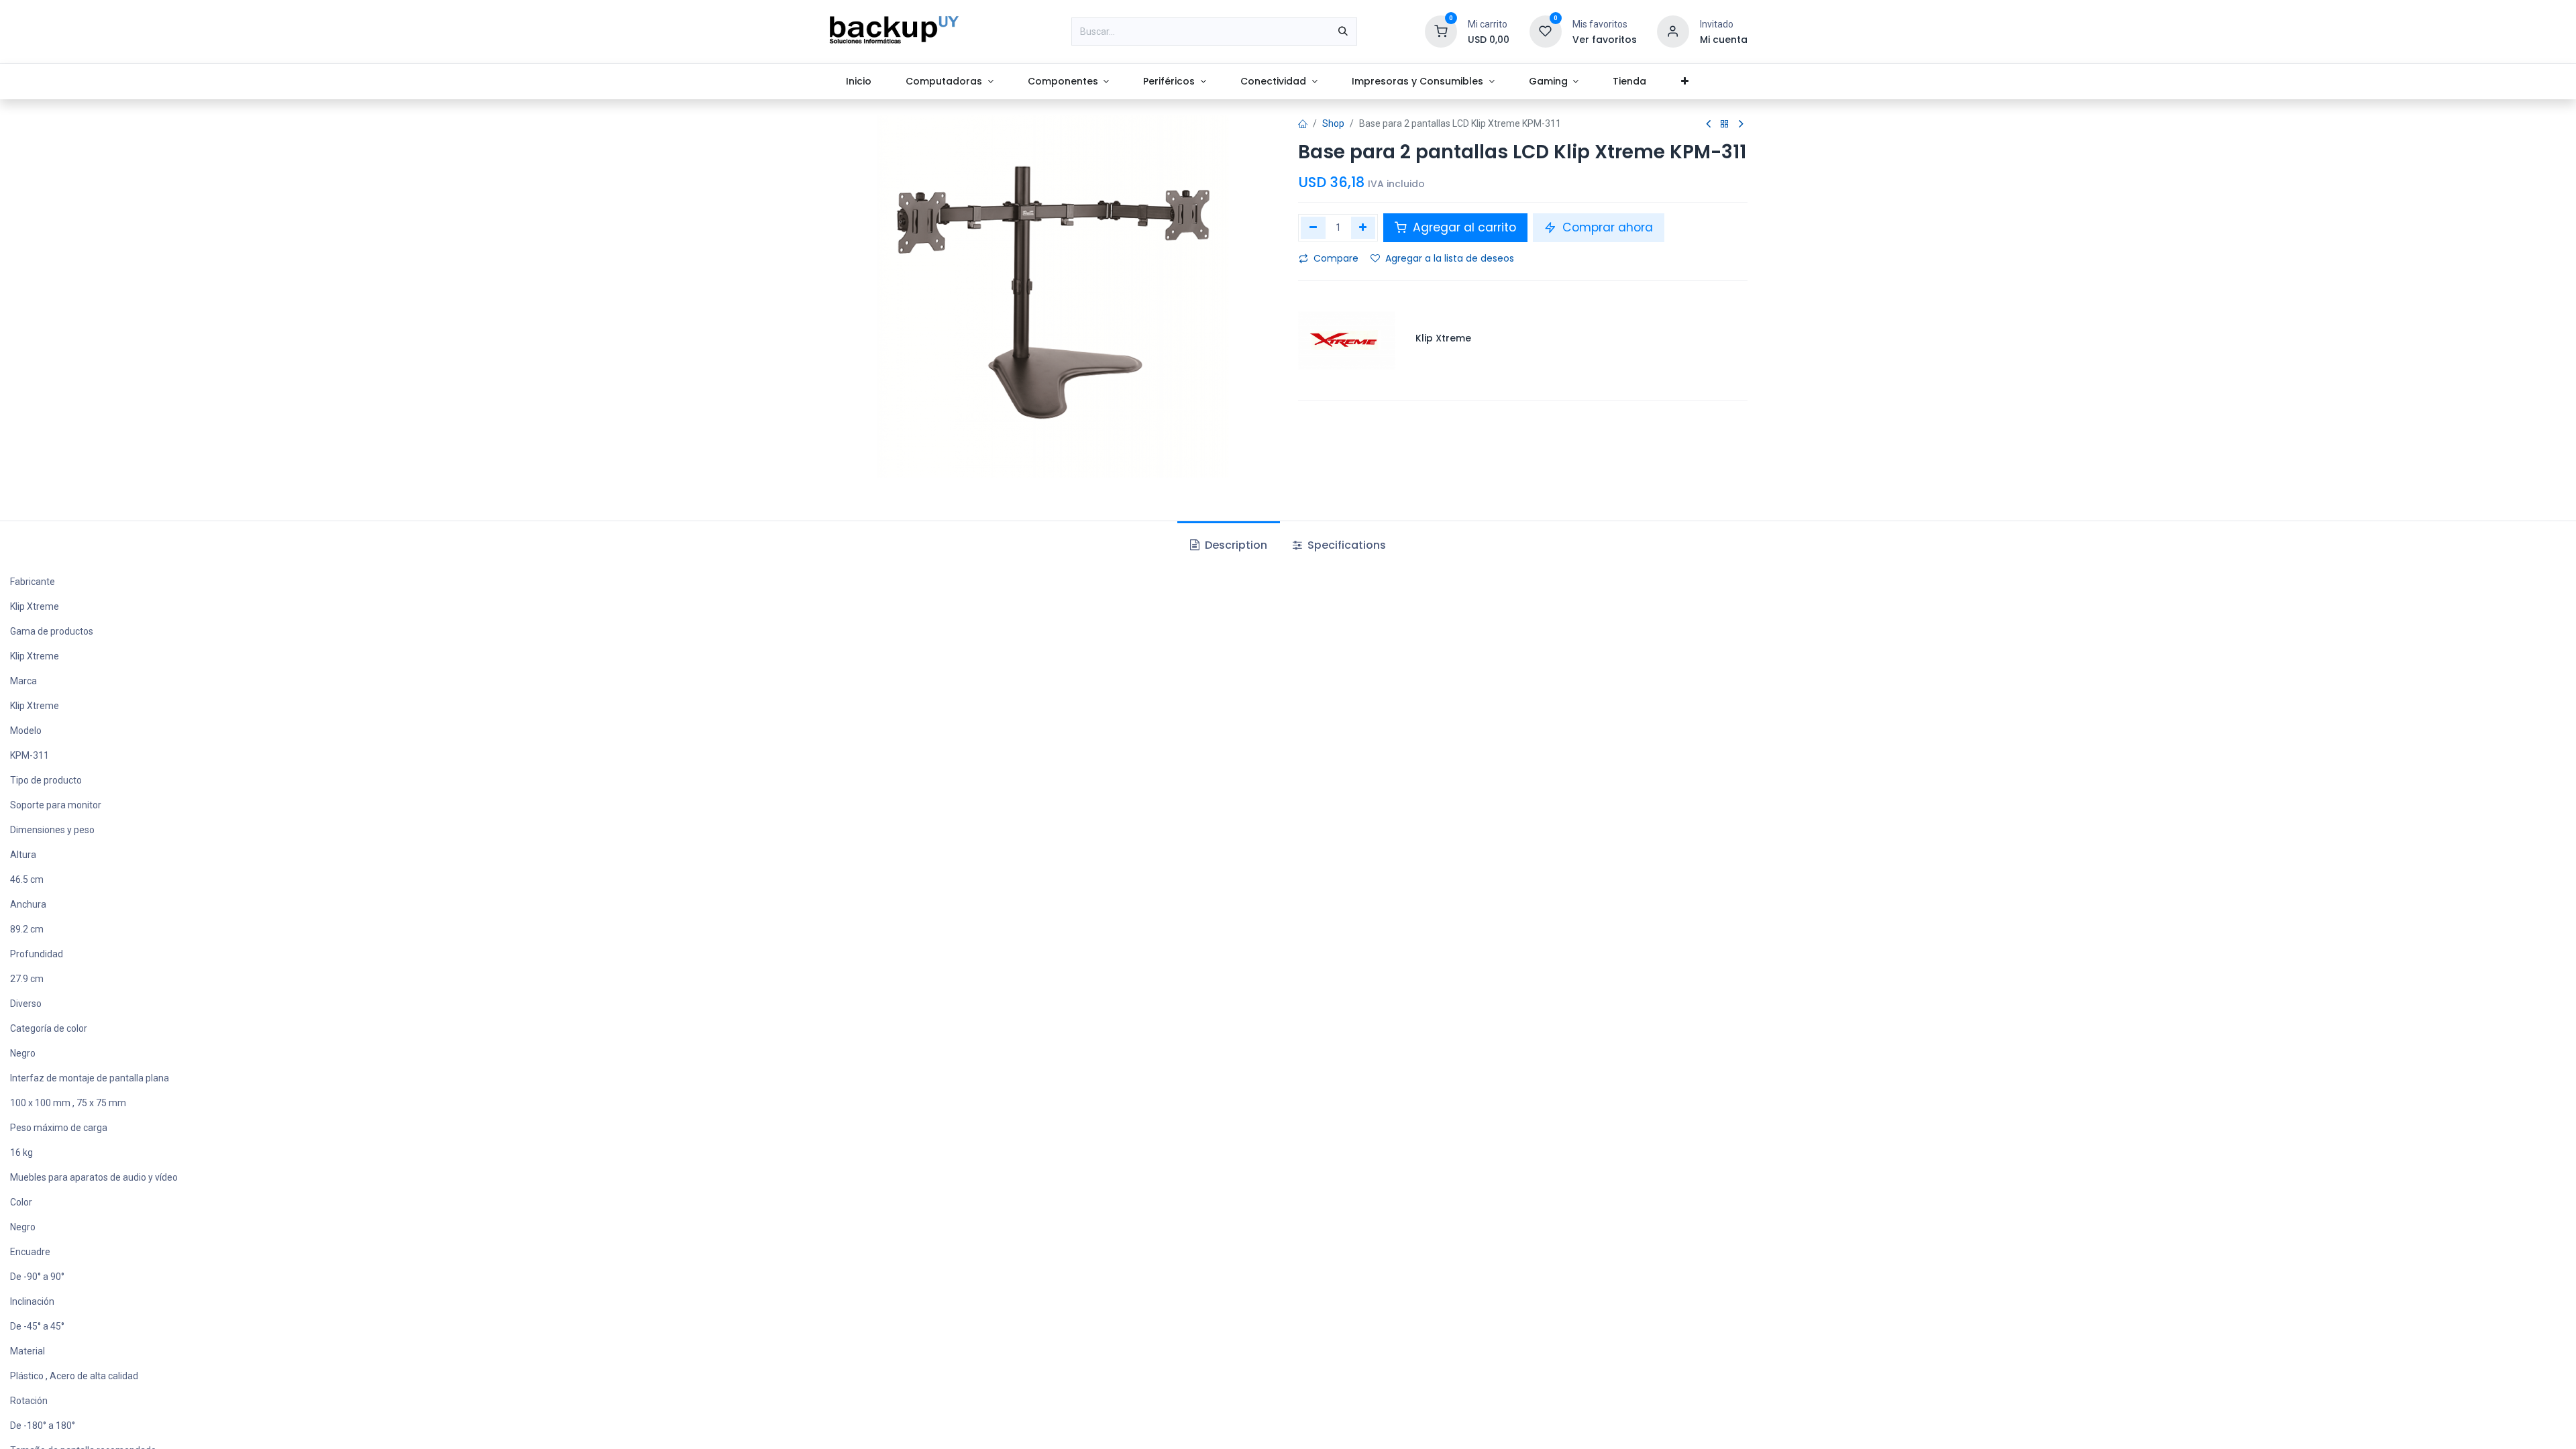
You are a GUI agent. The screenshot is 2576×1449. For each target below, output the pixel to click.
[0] (1441, 31)
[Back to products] (1725, 124)
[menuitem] (858, 82)
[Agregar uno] (1363, 227)
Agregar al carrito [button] (1463, 227)
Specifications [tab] (1345, 545)
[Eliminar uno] (1313, 227)
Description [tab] (1235, 545)
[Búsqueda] (1343, 32)
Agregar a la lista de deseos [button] (1450, 258)
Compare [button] (1336, 258)
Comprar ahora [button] (1606, 227)
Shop (1333, 123)
